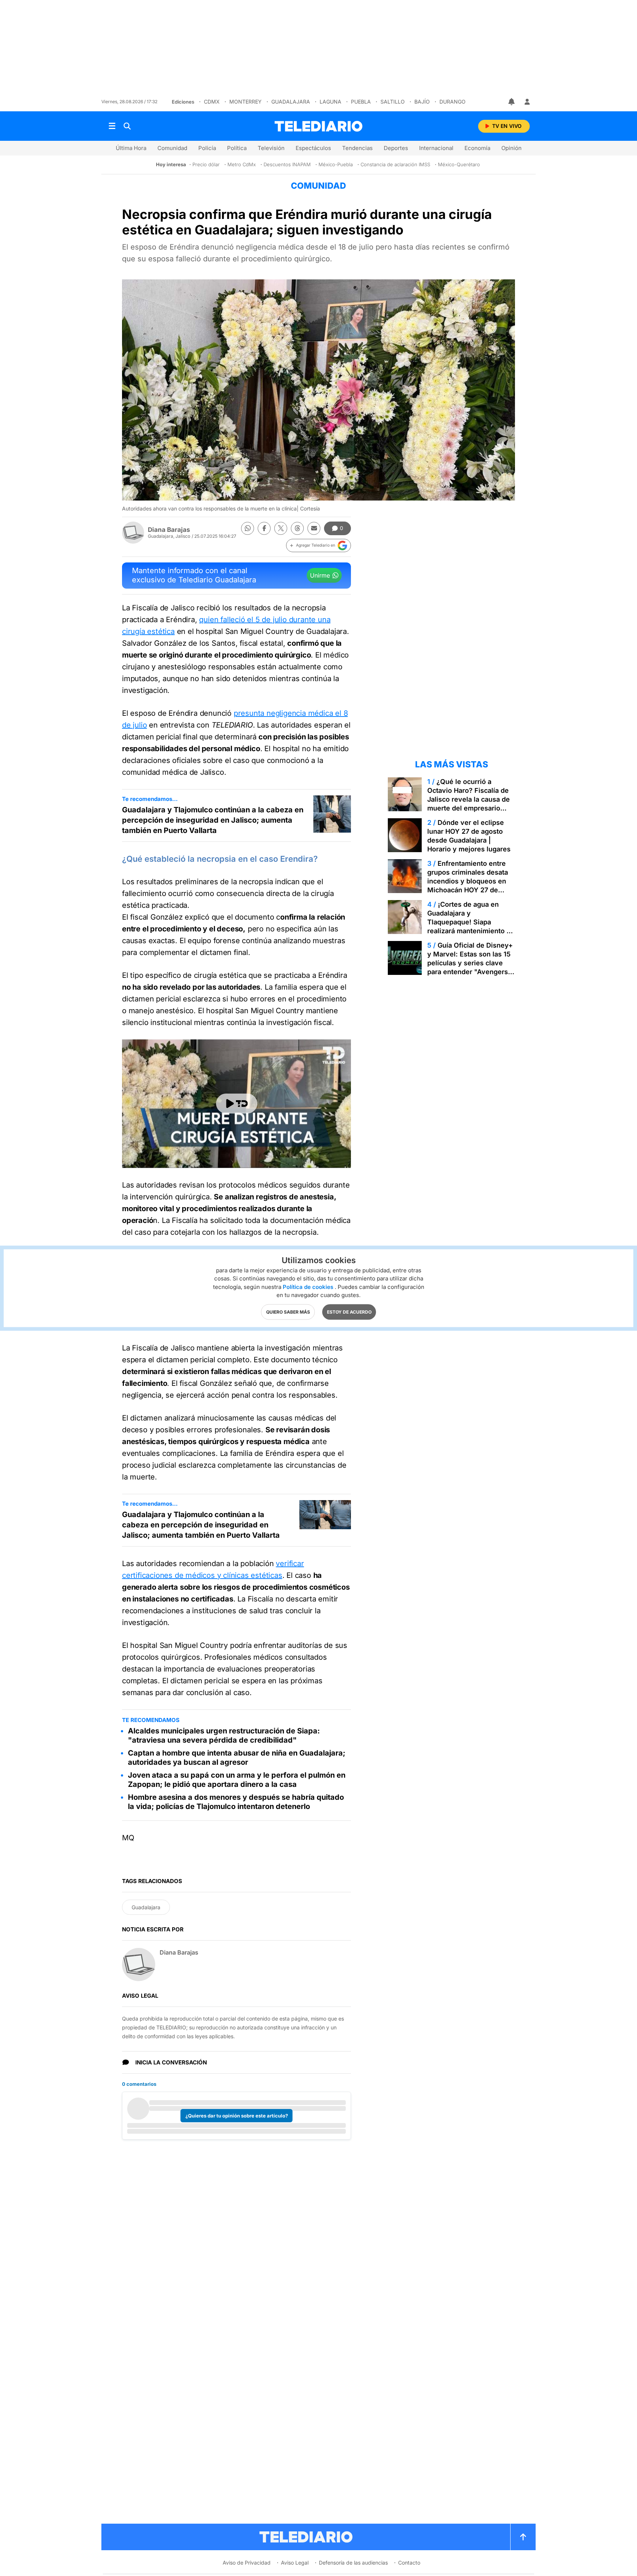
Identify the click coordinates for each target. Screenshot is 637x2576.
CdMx (212, 102)
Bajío (422, 102)
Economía (477, 148)
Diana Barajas (169, 530)
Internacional (436, 148)
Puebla (361, 102)
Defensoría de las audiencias (353, 2563)
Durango (452, 102)
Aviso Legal (295, 2563)
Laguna (330, 102)
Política (237, 148)
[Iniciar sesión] (527, 102)
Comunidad (172, 148)
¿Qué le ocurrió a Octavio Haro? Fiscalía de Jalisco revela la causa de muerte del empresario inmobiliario (469, 799)
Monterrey (246, 102)
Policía (207, 148)
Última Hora (131, 148)
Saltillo (393, 102)
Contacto (409, 2563)
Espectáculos (313, 148)
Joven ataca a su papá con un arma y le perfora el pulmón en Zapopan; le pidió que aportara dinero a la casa (237, 1780)
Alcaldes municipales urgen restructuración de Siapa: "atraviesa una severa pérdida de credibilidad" (224, 1735)
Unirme (320, 575)
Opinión (511, 148)
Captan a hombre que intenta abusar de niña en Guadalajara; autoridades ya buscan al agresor (237, 1758)
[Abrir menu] (112, 126)
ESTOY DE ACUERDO (349, 1312)
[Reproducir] (237, 1104)
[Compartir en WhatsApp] (248, 528)
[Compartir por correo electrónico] (314, 528)
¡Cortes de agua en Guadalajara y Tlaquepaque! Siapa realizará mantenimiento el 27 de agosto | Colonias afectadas (470, 926)
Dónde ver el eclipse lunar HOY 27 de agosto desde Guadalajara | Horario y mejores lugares (469, 836)
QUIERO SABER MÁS (288, 1312)
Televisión (271, 148)
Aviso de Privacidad (247, 2563)
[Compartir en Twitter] (281, 528)
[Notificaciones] (512, 102)
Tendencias (357, 148)
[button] (318, 545)
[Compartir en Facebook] (264, 528)
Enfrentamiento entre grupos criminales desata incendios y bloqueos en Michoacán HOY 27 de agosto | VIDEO (468, 881)
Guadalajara (291, 102)
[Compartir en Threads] (297, 528)
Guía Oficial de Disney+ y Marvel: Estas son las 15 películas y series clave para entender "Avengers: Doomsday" (470, 963)
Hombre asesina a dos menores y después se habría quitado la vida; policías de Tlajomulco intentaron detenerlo (236, 1802)
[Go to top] (523, 2537)
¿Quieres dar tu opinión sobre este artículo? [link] (237, 2116)
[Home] (318, 126)
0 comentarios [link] (139, 2084)
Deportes (396, 148)
